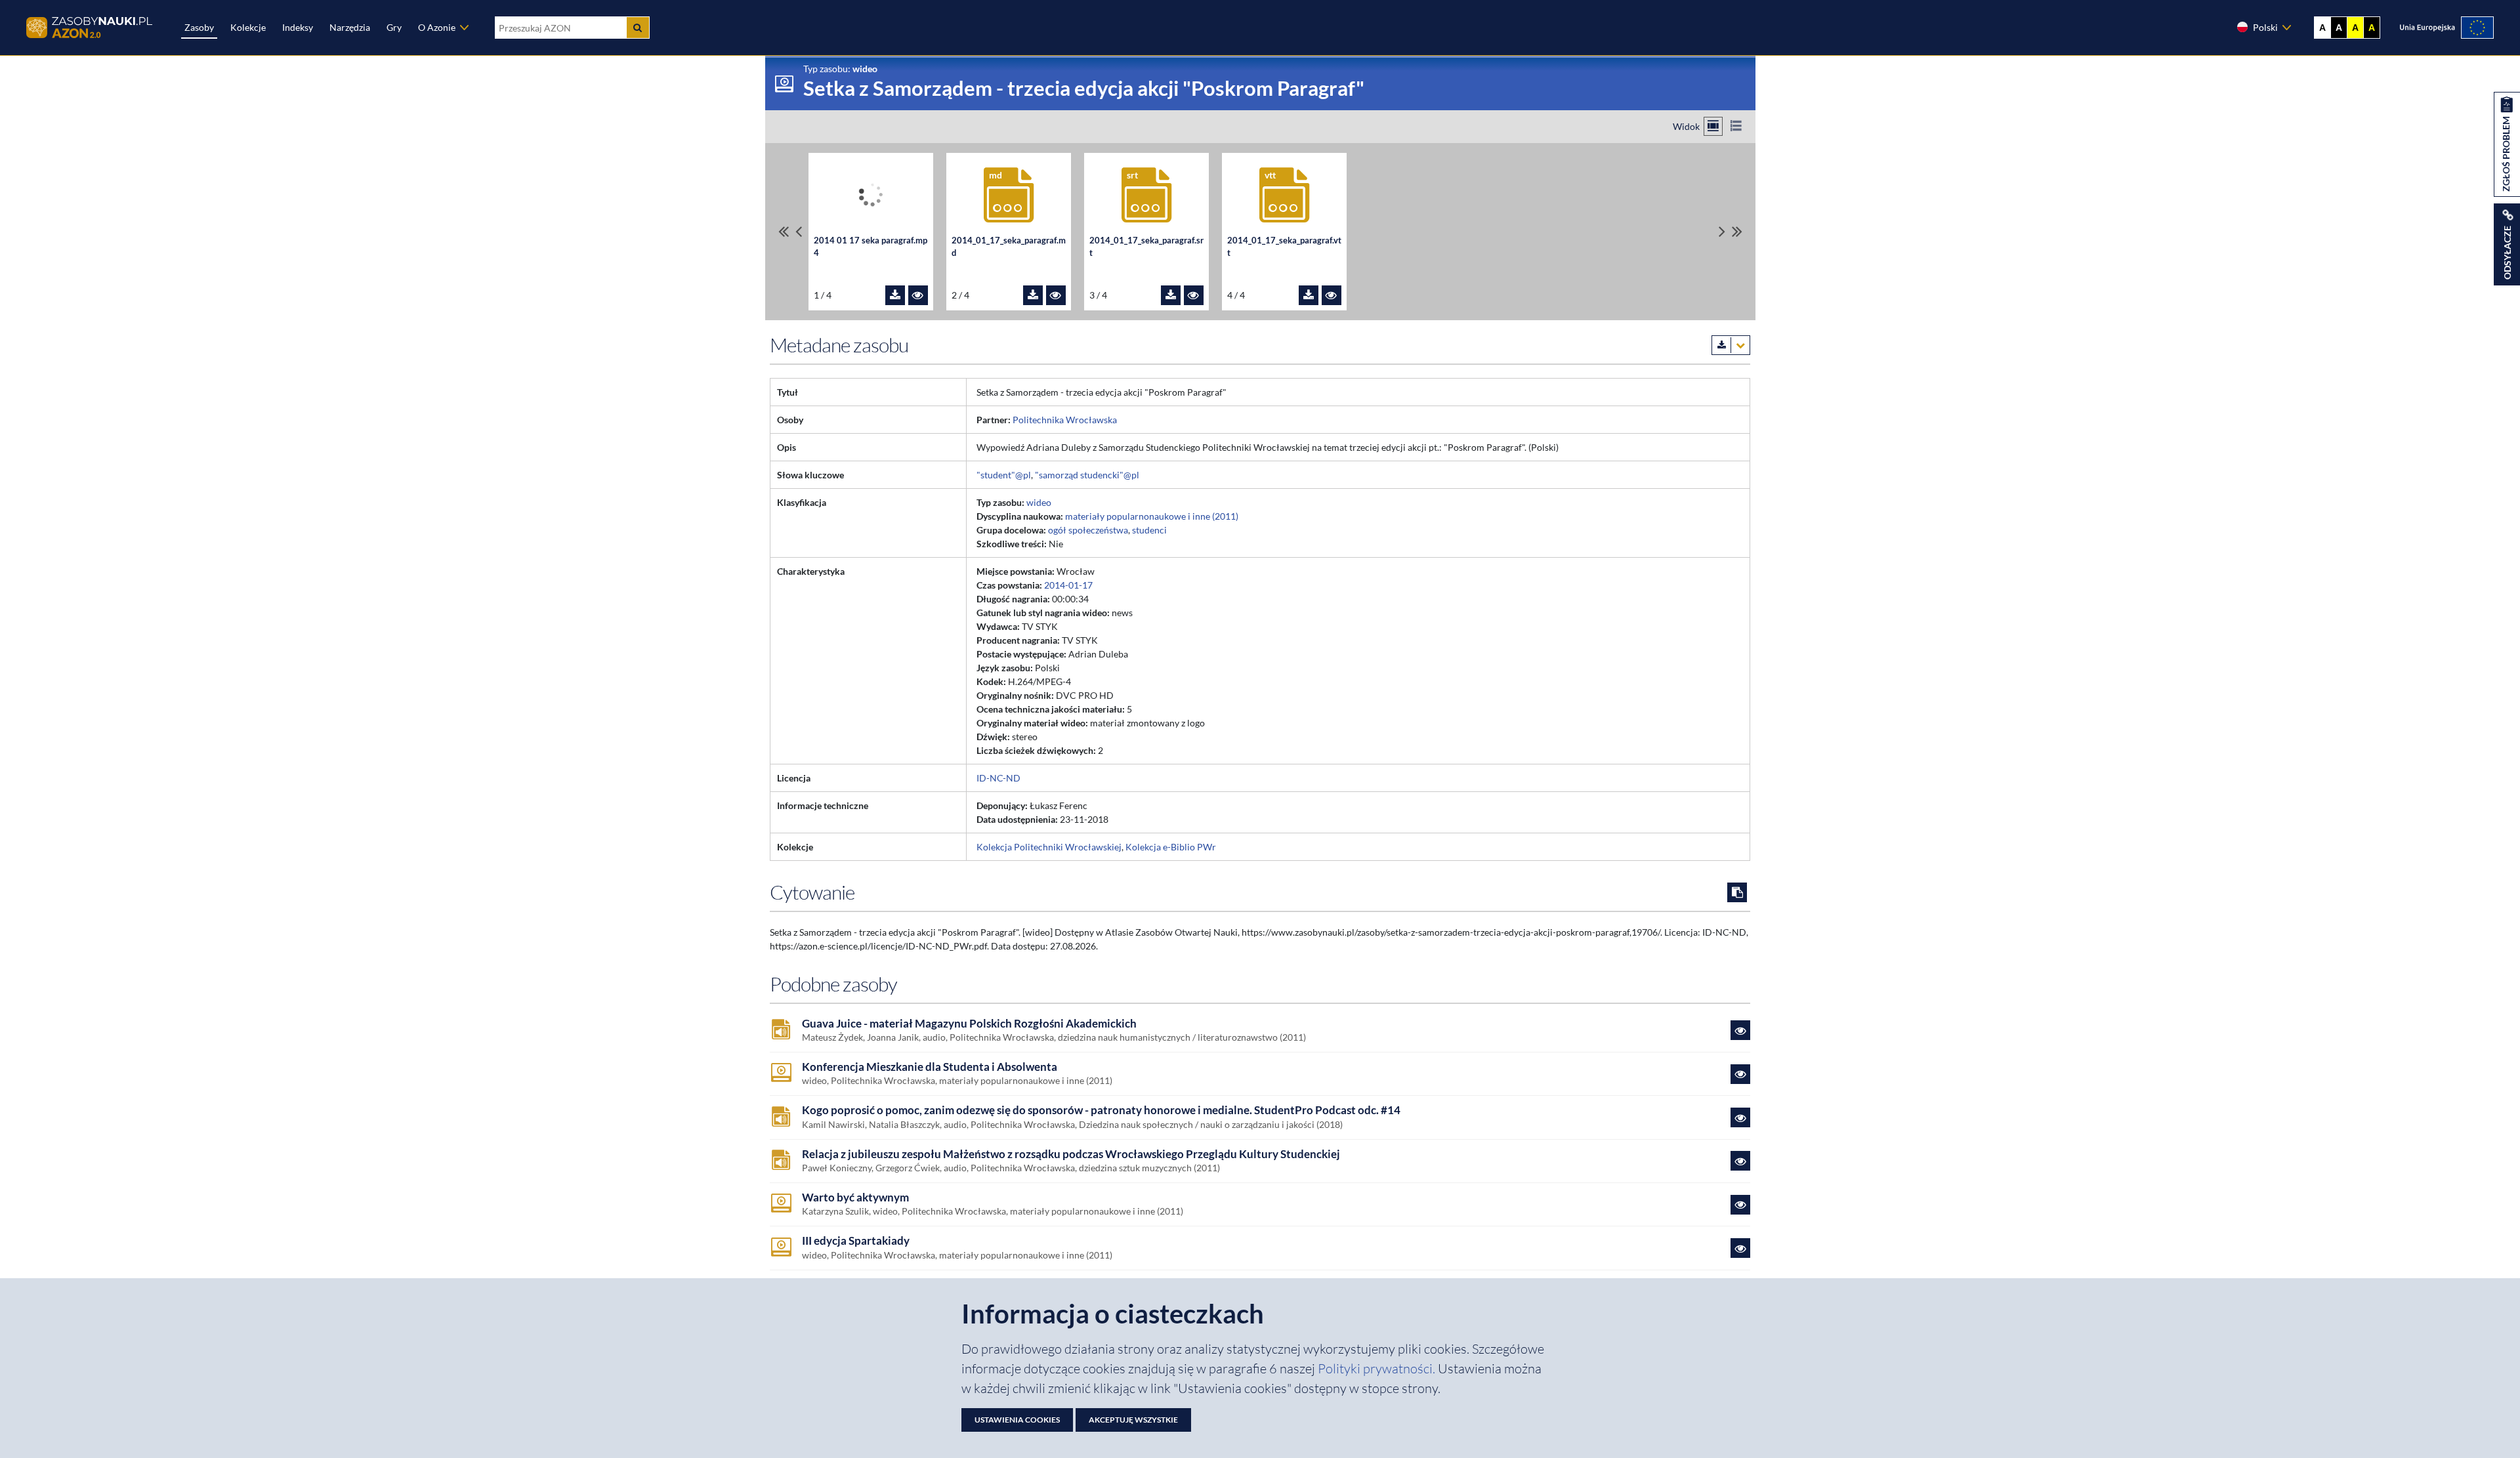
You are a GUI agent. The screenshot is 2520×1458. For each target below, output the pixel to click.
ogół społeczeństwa (1088, 530)
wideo (1039, 502)
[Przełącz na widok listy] (1736, 126)
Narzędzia (350, 27)
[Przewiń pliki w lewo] (799, 231)
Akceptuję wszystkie (1133, 1420)
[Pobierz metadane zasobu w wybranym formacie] (1731, 345)
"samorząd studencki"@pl (1087, 475)
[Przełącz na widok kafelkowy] (1713, 126)
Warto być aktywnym (855, 1198)
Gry (394, 27)
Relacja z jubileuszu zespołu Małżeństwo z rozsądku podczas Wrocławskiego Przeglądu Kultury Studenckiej (1071, 1154)
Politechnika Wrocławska (1065, 420)
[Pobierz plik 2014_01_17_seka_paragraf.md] (1033, 295)
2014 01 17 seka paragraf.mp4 (871, 247)
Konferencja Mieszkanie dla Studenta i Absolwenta (930, 1067)
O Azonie (437, 27)
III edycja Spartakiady (856, 1241)
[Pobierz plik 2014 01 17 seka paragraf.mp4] (895, 295)
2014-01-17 (1068, 585)
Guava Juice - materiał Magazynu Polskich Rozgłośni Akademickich (969, 1024)
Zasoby (199, 27)
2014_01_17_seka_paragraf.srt (1146, 247)
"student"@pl (1004, 475)
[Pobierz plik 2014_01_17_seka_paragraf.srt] (1171, 295)
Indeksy (298, 27)
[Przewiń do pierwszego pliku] (784, 231)
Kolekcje (248, 27)
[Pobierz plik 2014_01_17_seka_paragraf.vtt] (1309, 295)
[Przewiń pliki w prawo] (1722, 231)
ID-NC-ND (998, 778)
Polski (2265, 27)
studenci (1149, 530)
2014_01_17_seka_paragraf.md (1009, 247)
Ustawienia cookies (1017, 1420)
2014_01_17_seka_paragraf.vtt (1284, 247)
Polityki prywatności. (1378, 1368)
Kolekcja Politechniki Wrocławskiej (1049, 847)
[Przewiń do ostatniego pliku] (1737, 231)
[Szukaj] (638, 28)
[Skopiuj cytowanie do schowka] (1737, 892)
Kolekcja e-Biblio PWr (1171, 847)
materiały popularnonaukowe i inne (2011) (1152, 516)
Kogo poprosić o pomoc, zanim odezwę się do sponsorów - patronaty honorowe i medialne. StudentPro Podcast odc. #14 (1101, 1110)
